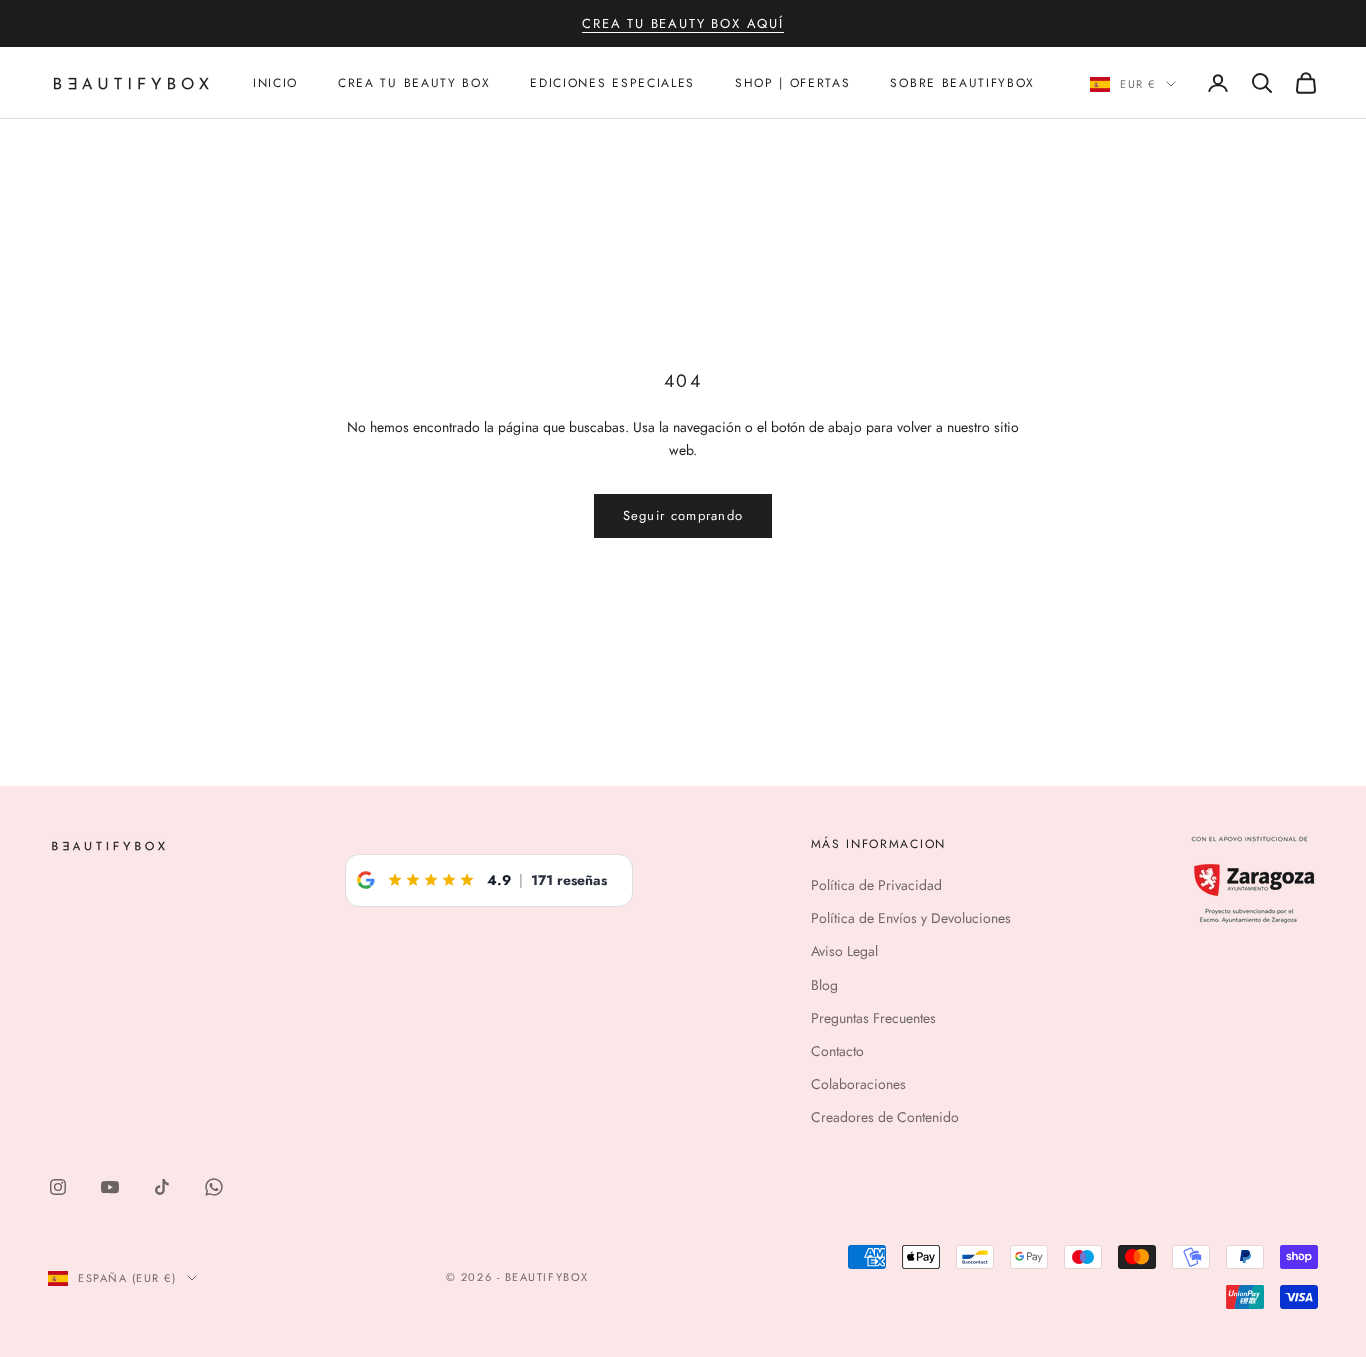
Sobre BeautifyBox (962, 83)
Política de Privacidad (876, 885)
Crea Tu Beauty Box (414, 83)
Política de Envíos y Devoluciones (911, 918)
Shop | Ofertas (793, 83)
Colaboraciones (858, 1084)
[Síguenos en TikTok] (162, 1187)
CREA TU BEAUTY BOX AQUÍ (683, 23)
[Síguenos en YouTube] (110, 1187)
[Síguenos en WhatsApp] (214, 1187)
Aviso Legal (844, 951)
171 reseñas (569, 880)
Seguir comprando (683, 515)
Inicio (275, 83)
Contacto (837, 1051)
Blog (824, 985)
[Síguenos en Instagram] (58, 1187)
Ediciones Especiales (612, 83)
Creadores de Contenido (885, 1117)
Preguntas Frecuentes (873, 1018)
